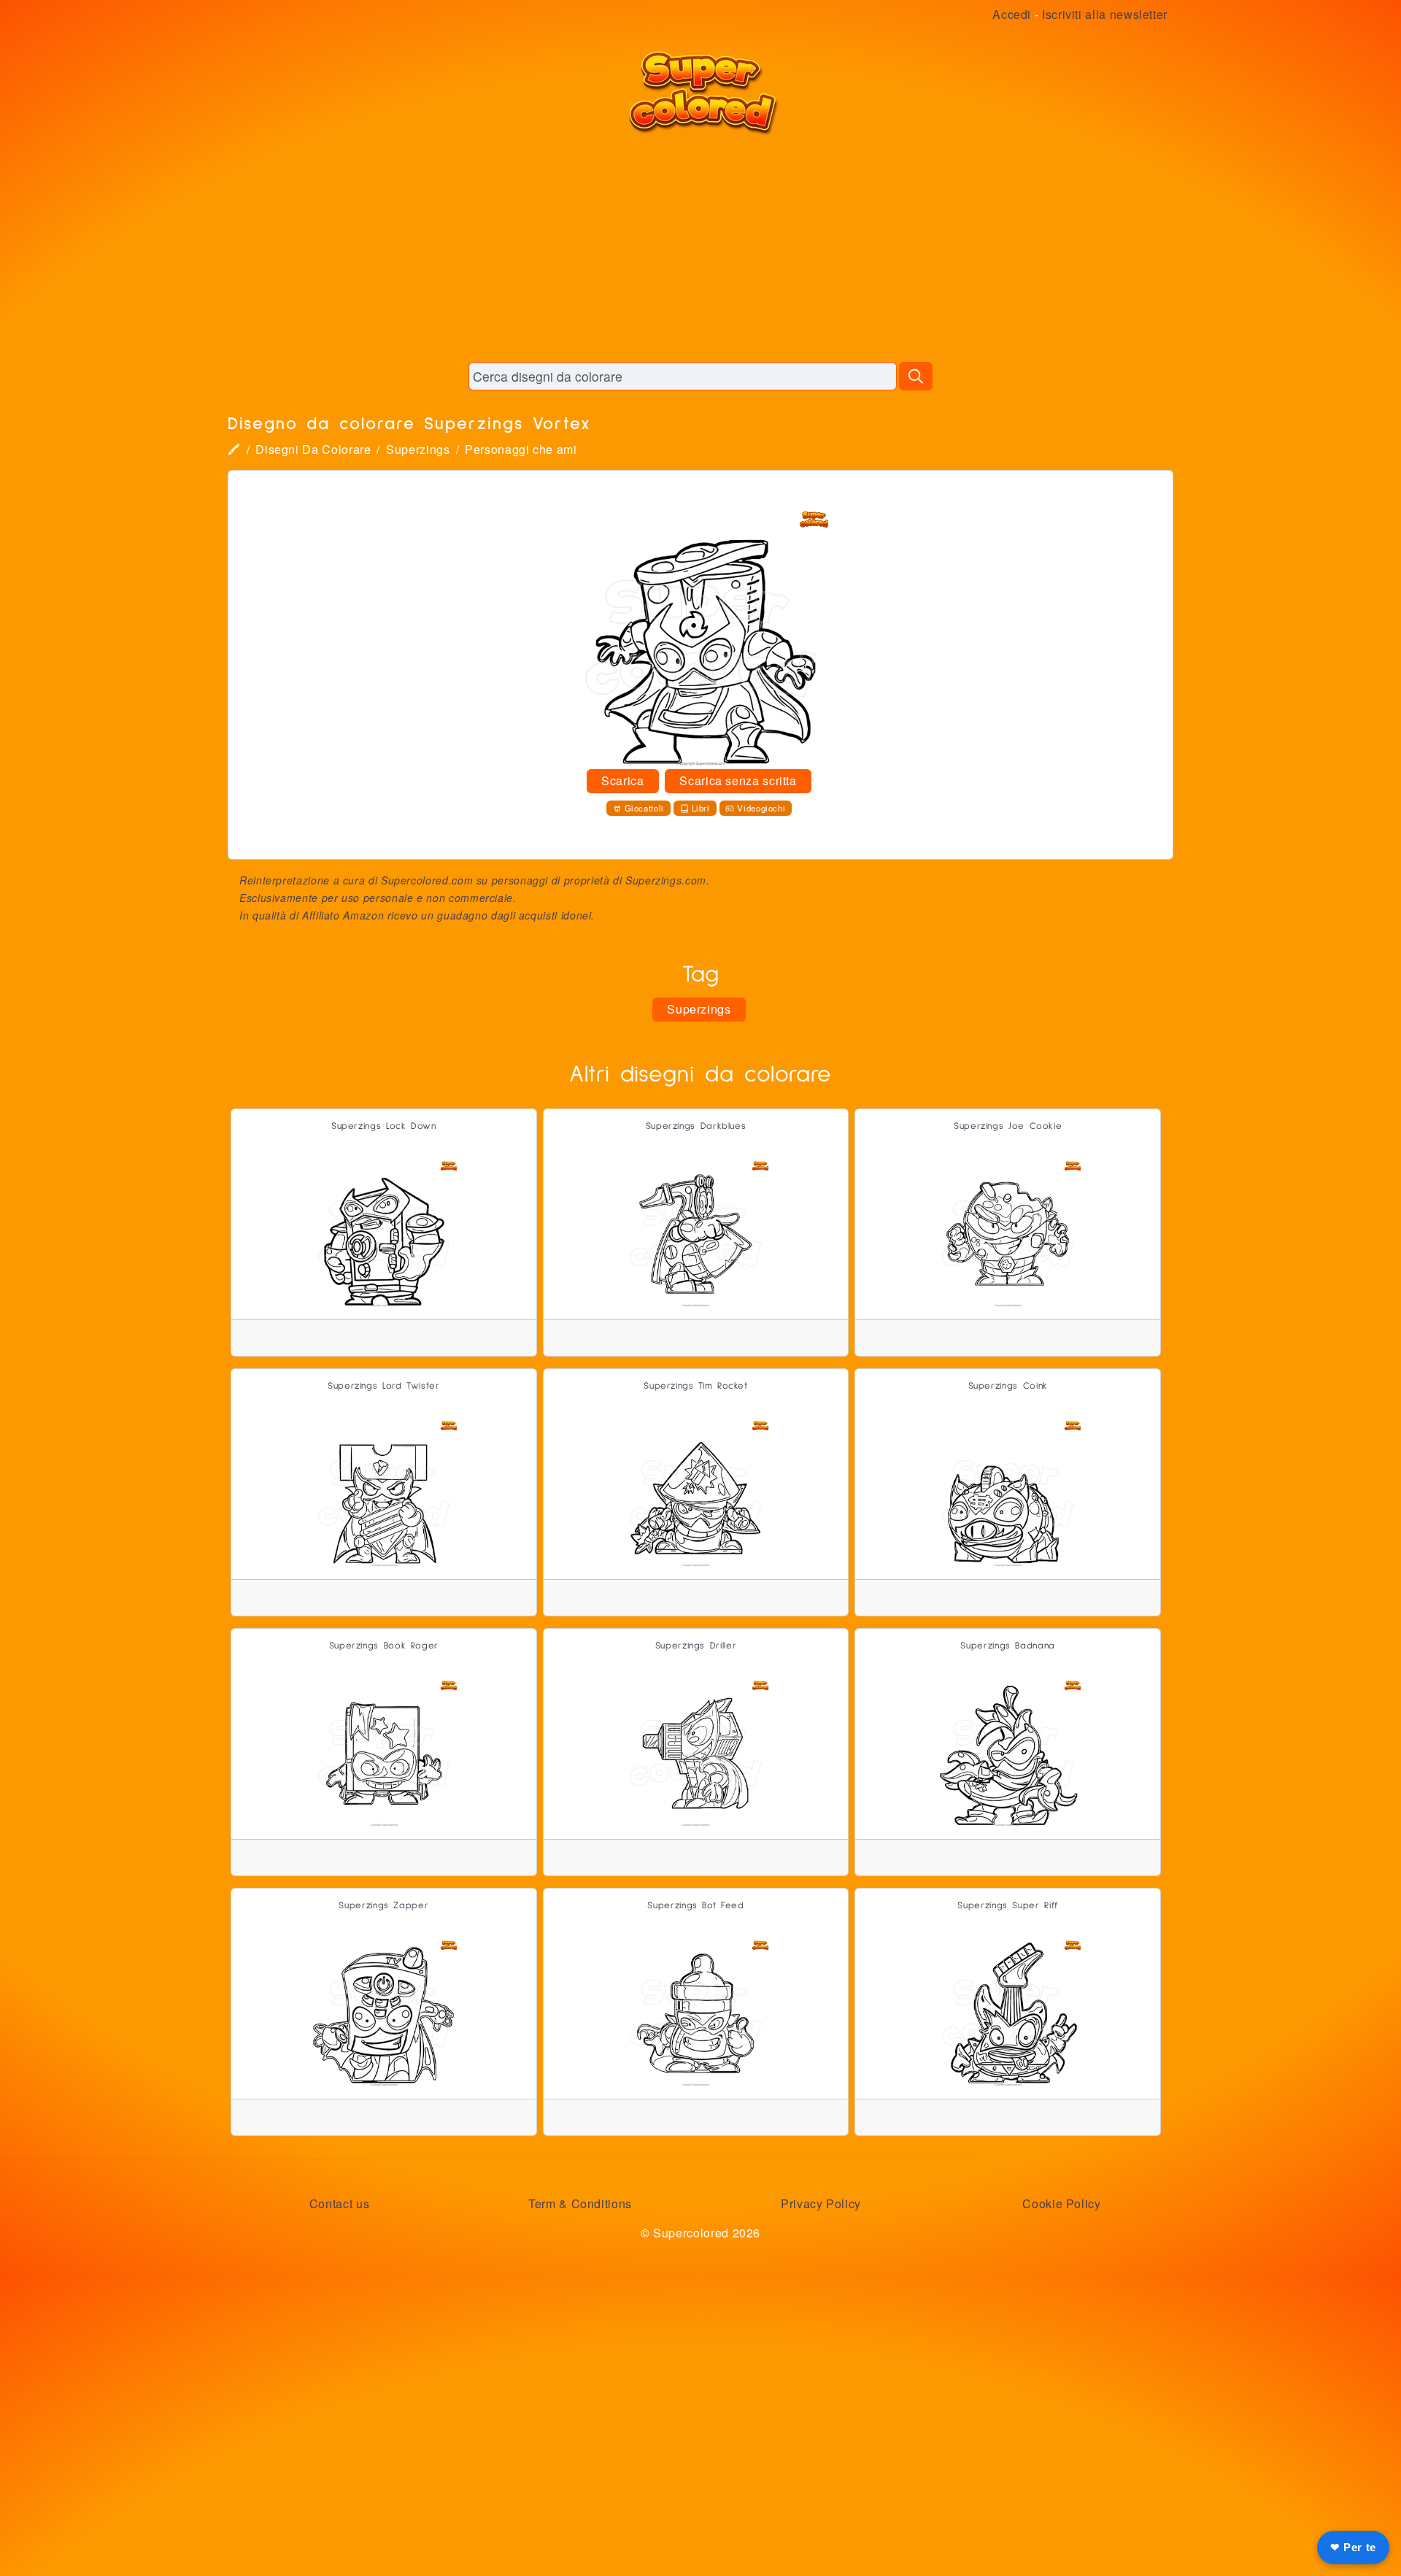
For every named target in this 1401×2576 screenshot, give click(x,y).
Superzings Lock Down (384, 1126)
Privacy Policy (821, 2203)
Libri (701, 808)
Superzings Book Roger (384, 1646)
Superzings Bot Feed (695, 1906)
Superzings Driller (696, 1646)
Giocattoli (644, 808)
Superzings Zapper (383, 1906)
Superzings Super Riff (1007, 1906)
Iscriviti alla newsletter (1105, 14)
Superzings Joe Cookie (1008, 1126)
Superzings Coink (1008, 1386)
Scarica (622, 780)
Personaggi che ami (521, 449)
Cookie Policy (1061, 2203)
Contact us (339, 2203)
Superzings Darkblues (696, 1126)
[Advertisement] (700, 248)
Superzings (418, 449)
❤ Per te (1353, 2547)
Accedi (1012, 14)
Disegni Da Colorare (313, 449)
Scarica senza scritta (738, 780)
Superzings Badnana (1008, 1646)
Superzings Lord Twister (384, 1386)
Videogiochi (761, 808)
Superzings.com (666, 880)
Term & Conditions (580, 2203)
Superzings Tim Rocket (695, 1386)
